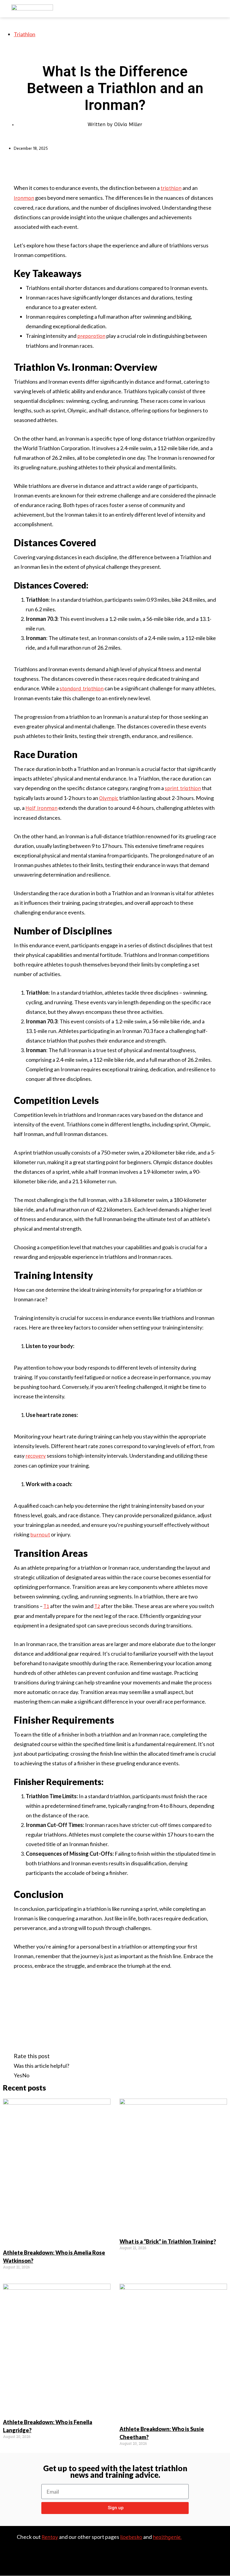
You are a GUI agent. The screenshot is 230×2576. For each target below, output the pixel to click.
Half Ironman (41, 808)
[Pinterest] (205, 2555)
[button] (99, 2562)
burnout (40, 1534)
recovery (36, 1456)
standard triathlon (82, 688)
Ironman (24, 198)
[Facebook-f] (205, 2546)
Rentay (50, 2537)
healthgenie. (167, 2537)
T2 (97, 1606)
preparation (91, 336)
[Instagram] (218, 2555)
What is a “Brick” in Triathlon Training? (168, 2241)
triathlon (171, 188)
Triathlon (25, 34)
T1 (46, 1606)
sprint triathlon (183, 788)
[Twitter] (218, 2546)
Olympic (109, 798)
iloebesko (131, 2537)
